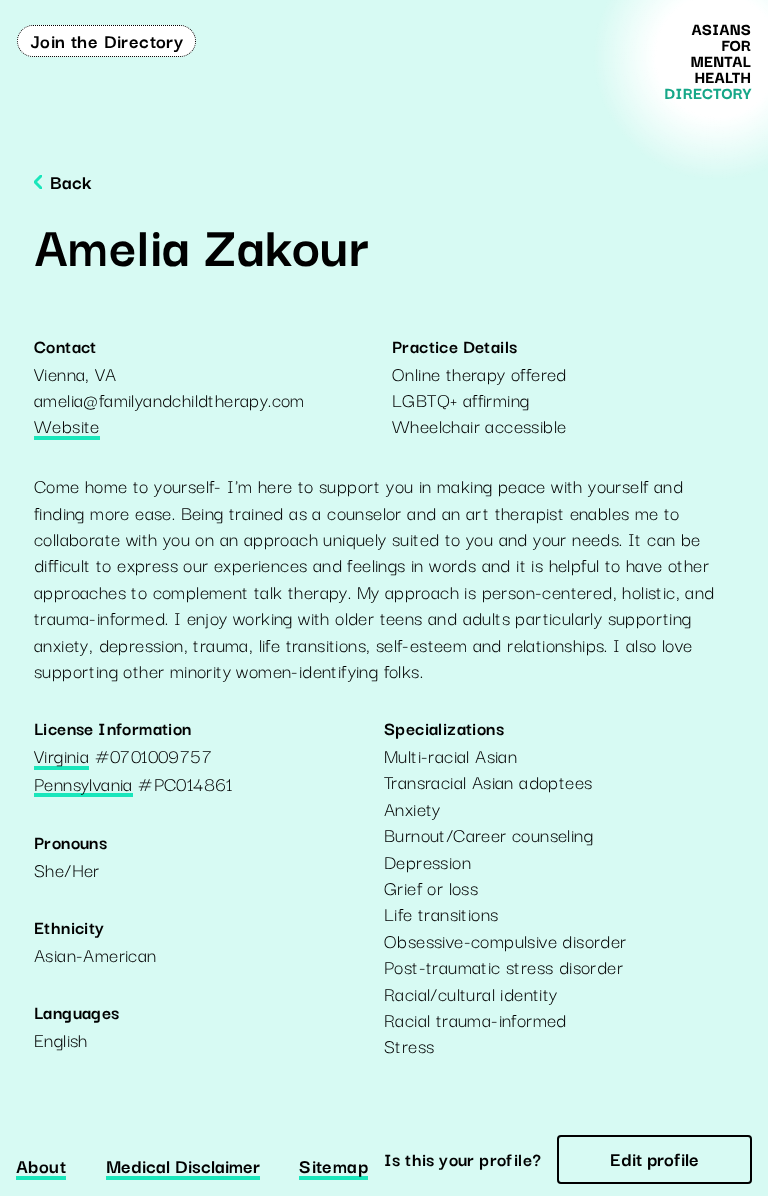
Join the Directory (106, 40)
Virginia (61, 757)
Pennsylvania (83, 785)
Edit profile (654, 1158)
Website (67, 427)
